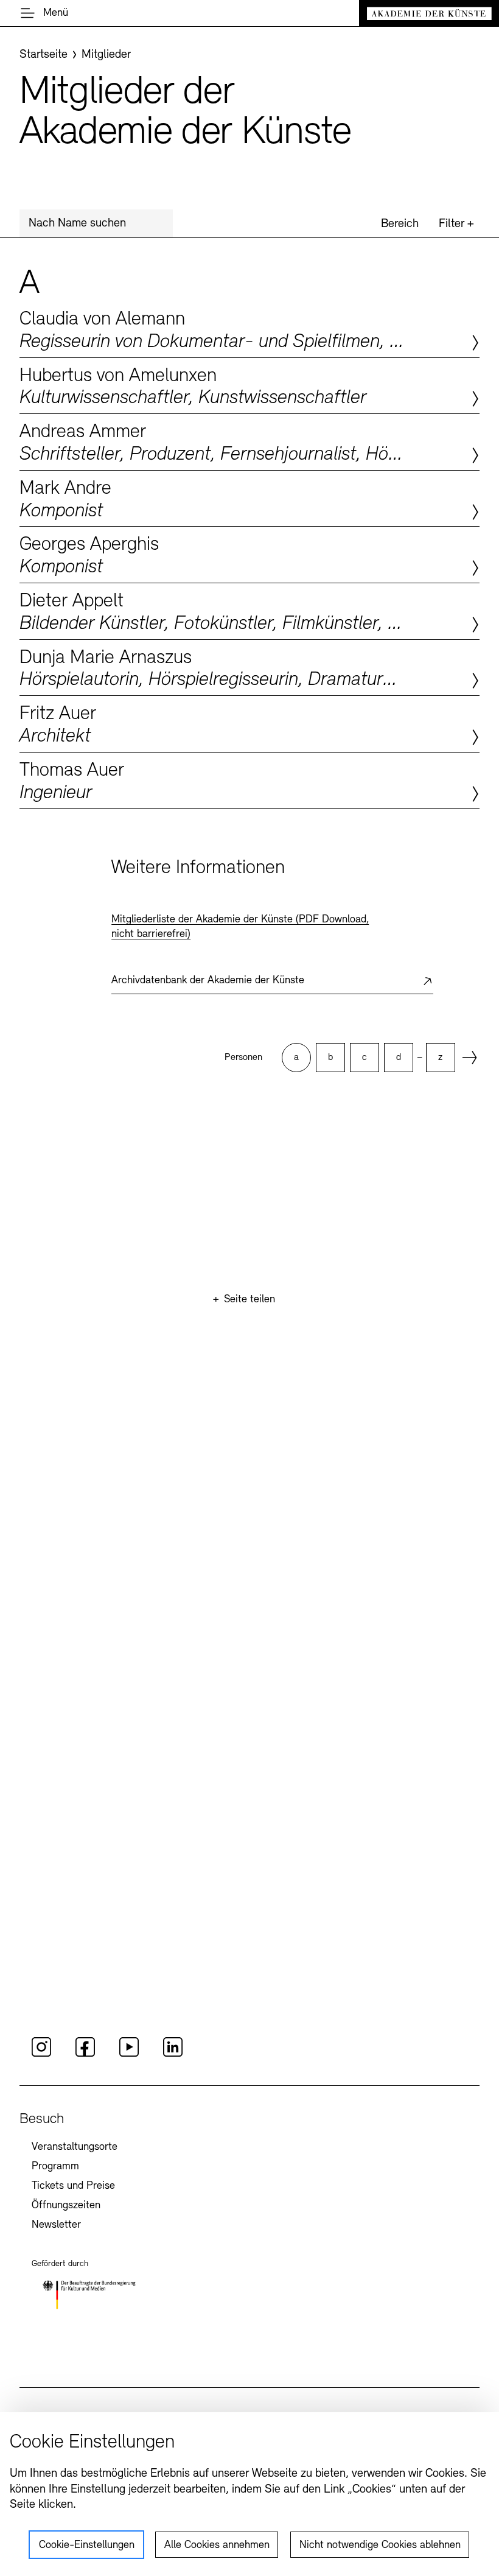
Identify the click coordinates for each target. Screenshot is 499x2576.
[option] (296, 1058)
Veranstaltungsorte (75, 2147)
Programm (55, 2167)
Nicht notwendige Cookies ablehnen (380, 2546)
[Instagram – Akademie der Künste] (41, 2055)
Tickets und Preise (73, 2186)
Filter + (456, 224)
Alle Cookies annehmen (217, 2546)
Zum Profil (249, 329)
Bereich (400, 224)
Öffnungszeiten (66, 2206)
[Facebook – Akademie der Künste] (85, 2055)
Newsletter (56, 2225)
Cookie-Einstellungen (87, 2546)
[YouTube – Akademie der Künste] (129, 2055)
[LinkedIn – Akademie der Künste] (173, 2055)
